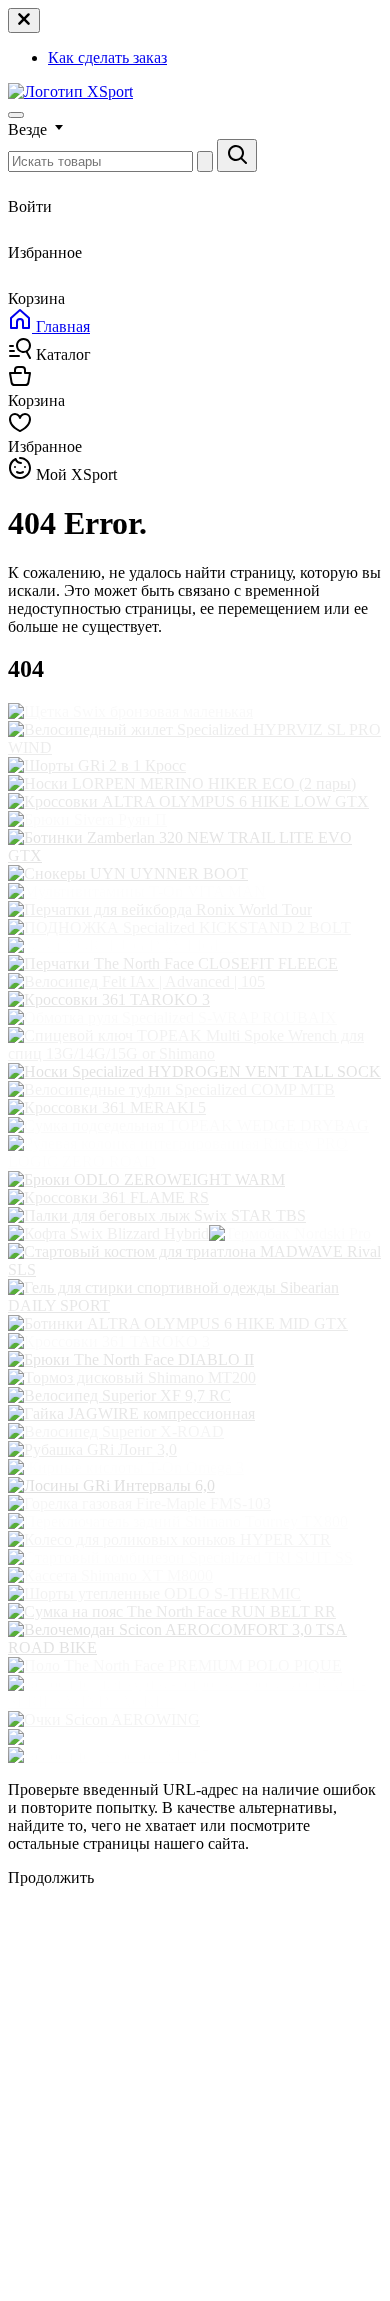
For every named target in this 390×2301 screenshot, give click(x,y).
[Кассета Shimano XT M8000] (110, 1575)
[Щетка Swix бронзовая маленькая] (130, 711)
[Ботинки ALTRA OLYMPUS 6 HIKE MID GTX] (178, 1323)
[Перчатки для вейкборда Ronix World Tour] (160, 909)
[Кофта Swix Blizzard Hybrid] (108, 1233)
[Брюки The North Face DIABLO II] (131, 1359)
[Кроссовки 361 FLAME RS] (108, 1197)
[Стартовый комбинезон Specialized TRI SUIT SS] (180, 1557)
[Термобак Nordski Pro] (290, 1233)
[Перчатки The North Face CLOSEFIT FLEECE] (173, 963)
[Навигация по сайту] (16, 115)
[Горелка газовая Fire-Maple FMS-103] (139, 1503)
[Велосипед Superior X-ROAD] (116, 1431)
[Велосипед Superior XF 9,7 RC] (119, 1395)
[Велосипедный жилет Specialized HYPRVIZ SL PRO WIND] (195, 747)
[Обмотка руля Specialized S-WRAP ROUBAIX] (172, 1017)
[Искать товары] (237, 155)
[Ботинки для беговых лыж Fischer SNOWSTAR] (178, 1737)
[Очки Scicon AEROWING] (104, 1719)
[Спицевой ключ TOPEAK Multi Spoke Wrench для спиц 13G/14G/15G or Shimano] (195, 1053)
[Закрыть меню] (24, 20)
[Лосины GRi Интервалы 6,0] (111, 1485)
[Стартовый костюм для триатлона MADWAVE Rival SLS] (195, 1269)
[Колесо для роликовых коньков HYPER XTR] (169, 1539)
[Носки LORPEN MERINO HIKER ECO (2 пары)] (182, 783)
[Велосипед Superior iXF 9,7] (108, 1755)
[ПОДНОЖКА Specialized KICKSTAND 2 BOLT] (179, 927)
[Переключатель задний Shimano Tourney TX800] (178, 1521)
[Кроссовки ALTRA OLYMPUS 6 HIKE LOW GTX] (188, 801)
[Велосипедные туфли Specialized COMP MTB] (171, 1089)
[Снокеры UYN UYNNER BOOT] (128, 873)
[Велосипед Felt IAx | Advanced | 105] (136, 981)
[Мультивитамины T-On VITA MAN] (137, 891)
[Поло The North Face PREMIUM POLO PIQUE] (175, 1665)
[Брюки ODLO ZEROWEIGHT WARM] (146, 1179)
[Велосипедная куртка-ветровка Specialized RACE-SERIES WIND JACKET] (195, 1701)
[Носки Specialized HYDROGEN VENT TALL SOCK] (194, 1071)
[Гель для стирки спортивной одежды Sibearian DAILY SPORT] (195, 1305)
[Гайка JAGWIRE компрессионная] (131, 1413)
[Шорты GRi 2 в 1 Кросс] (97, 765)
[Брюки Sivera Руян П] (87, 819)
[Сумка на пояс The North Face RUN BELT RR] (172, 1611)
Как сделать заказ (107, 57)
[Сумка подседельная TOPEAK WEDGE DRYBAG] (188, 1125)
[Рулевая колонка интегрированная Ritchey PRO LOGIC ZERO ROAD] (195, 1161)
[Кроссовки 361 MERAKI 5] (107, 1107)
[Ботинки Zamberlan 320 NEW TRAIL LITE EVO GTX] (195, 855)
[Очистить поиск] (205, 161)
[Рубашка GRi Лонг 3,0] (92, 1449)
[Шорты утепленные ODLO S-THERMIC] (154, 1593)
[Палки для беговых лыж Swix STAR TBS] (157, 1215)
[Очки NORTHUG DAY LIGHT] (122, 945)
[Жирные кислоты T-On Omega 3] (126, 1467)
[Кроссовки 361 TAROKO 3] (109, 999)
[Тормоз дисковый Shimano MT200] (132, 1377)
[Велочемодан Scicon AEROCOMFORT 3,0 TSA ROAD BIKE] (195, 1647)
